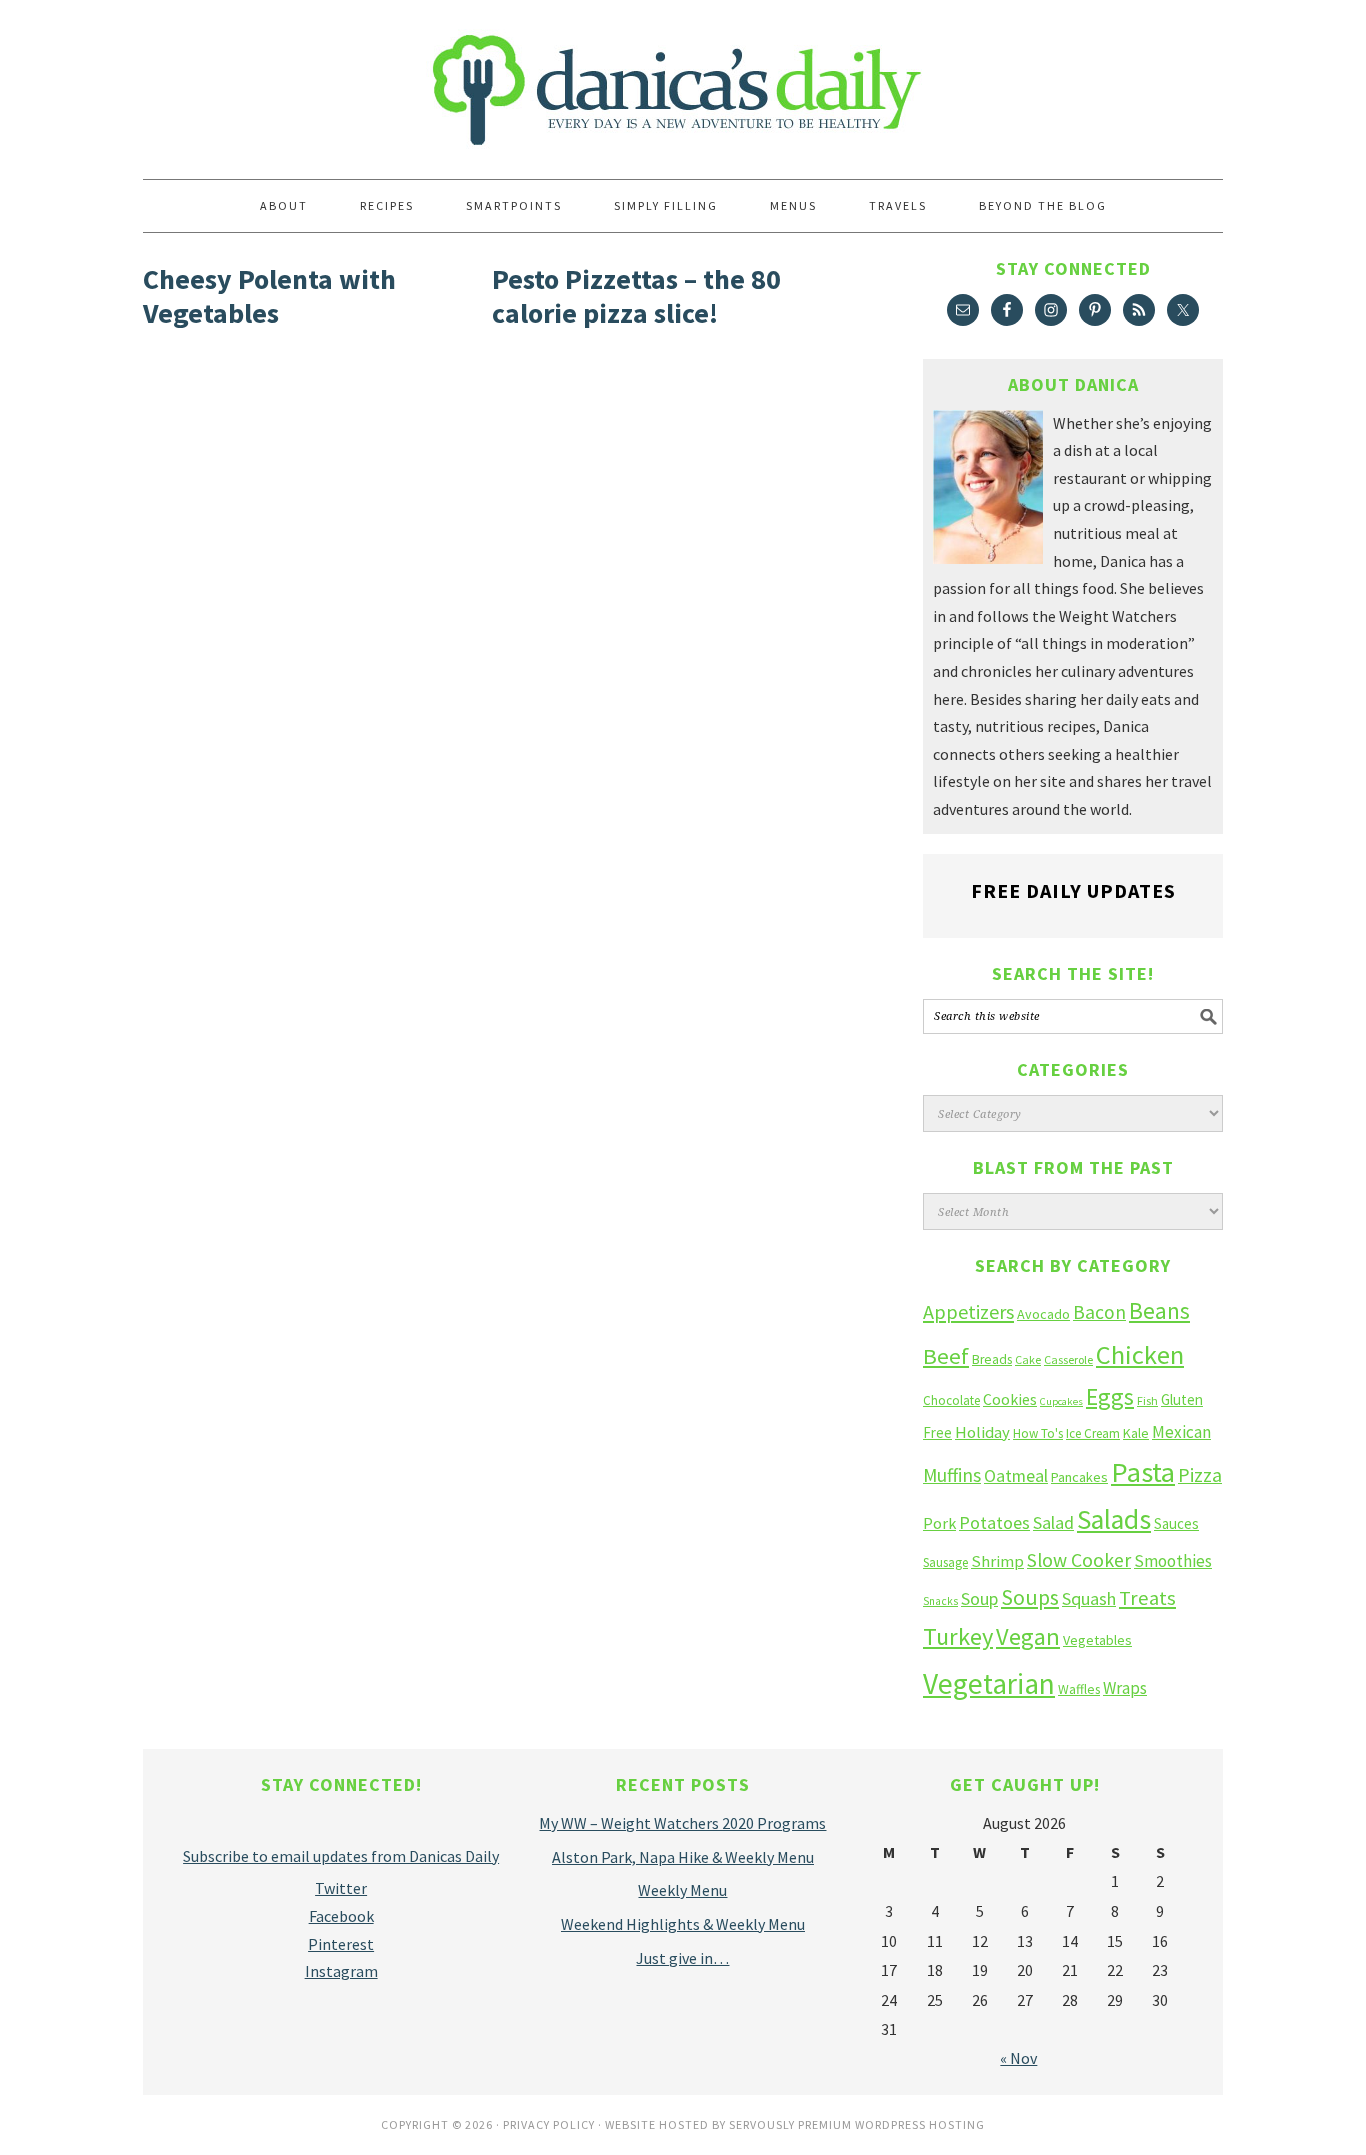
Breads (992, 1359)
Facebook (341, 1916)
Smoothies (1173, 1561)
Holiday (982, 1432)
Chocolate (951, 1400)
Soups (1030, 1597)
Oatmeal (1016, 1476)
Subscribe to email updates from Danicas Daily (341, 1856)
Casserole (1068, 1359)
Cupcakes (1061, 1401)
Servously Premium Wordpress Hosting (857, 2124)
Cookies (1010, 1399)
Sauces (1176, 1523)
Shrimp (997, 1561)
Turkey (958, 1636)
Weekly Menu (682, 1890)
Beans (1159, 1310)
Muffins (952, 1475)
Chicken (1140, 1354)
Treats (1147, 1598)
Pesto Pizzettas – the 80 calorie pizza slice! (636, 296)
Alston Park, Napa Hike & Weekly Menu (683, 1857)
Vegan (1028, 1636)
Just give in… (682, 1958)
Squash (1089, 1598)
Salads (1114, 1519)
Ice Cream (1093, 1433)
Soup (979, 1598)
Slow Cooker (1079, 1560)
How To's (1038, 1433)
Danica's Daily (683, 80)
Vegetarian (989, 1683)
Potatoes (994, 1522)
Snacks (940, 1601)
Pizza (1200, 1474)
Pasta (1143, 1472)
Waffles (1079, 1689)
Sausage (945, 1562)
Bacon (1099, 1312)
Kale (1136, 1433)
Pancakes (1079, 1477)
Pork (939, 1523)
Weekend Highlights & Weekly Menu (683, 1924)
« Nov (1018, 2058)
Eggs (1110, 1396)
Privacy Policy (549, 2124)
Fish (1147, 1400)
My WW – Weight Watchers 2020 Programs (682, 1823)
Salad (1053, 1522)
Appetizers (968, 1311)
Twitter (341, 1888)
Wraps (1125, 1688)
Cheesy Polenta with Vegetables (269, 296)
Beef (946, 1356)
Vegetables (1097, 1640)
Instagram (341, 1971)
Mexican (1181, 1432)
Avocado (1043, 1314)
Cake (1028, 1359)
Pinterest (341, 1944)
